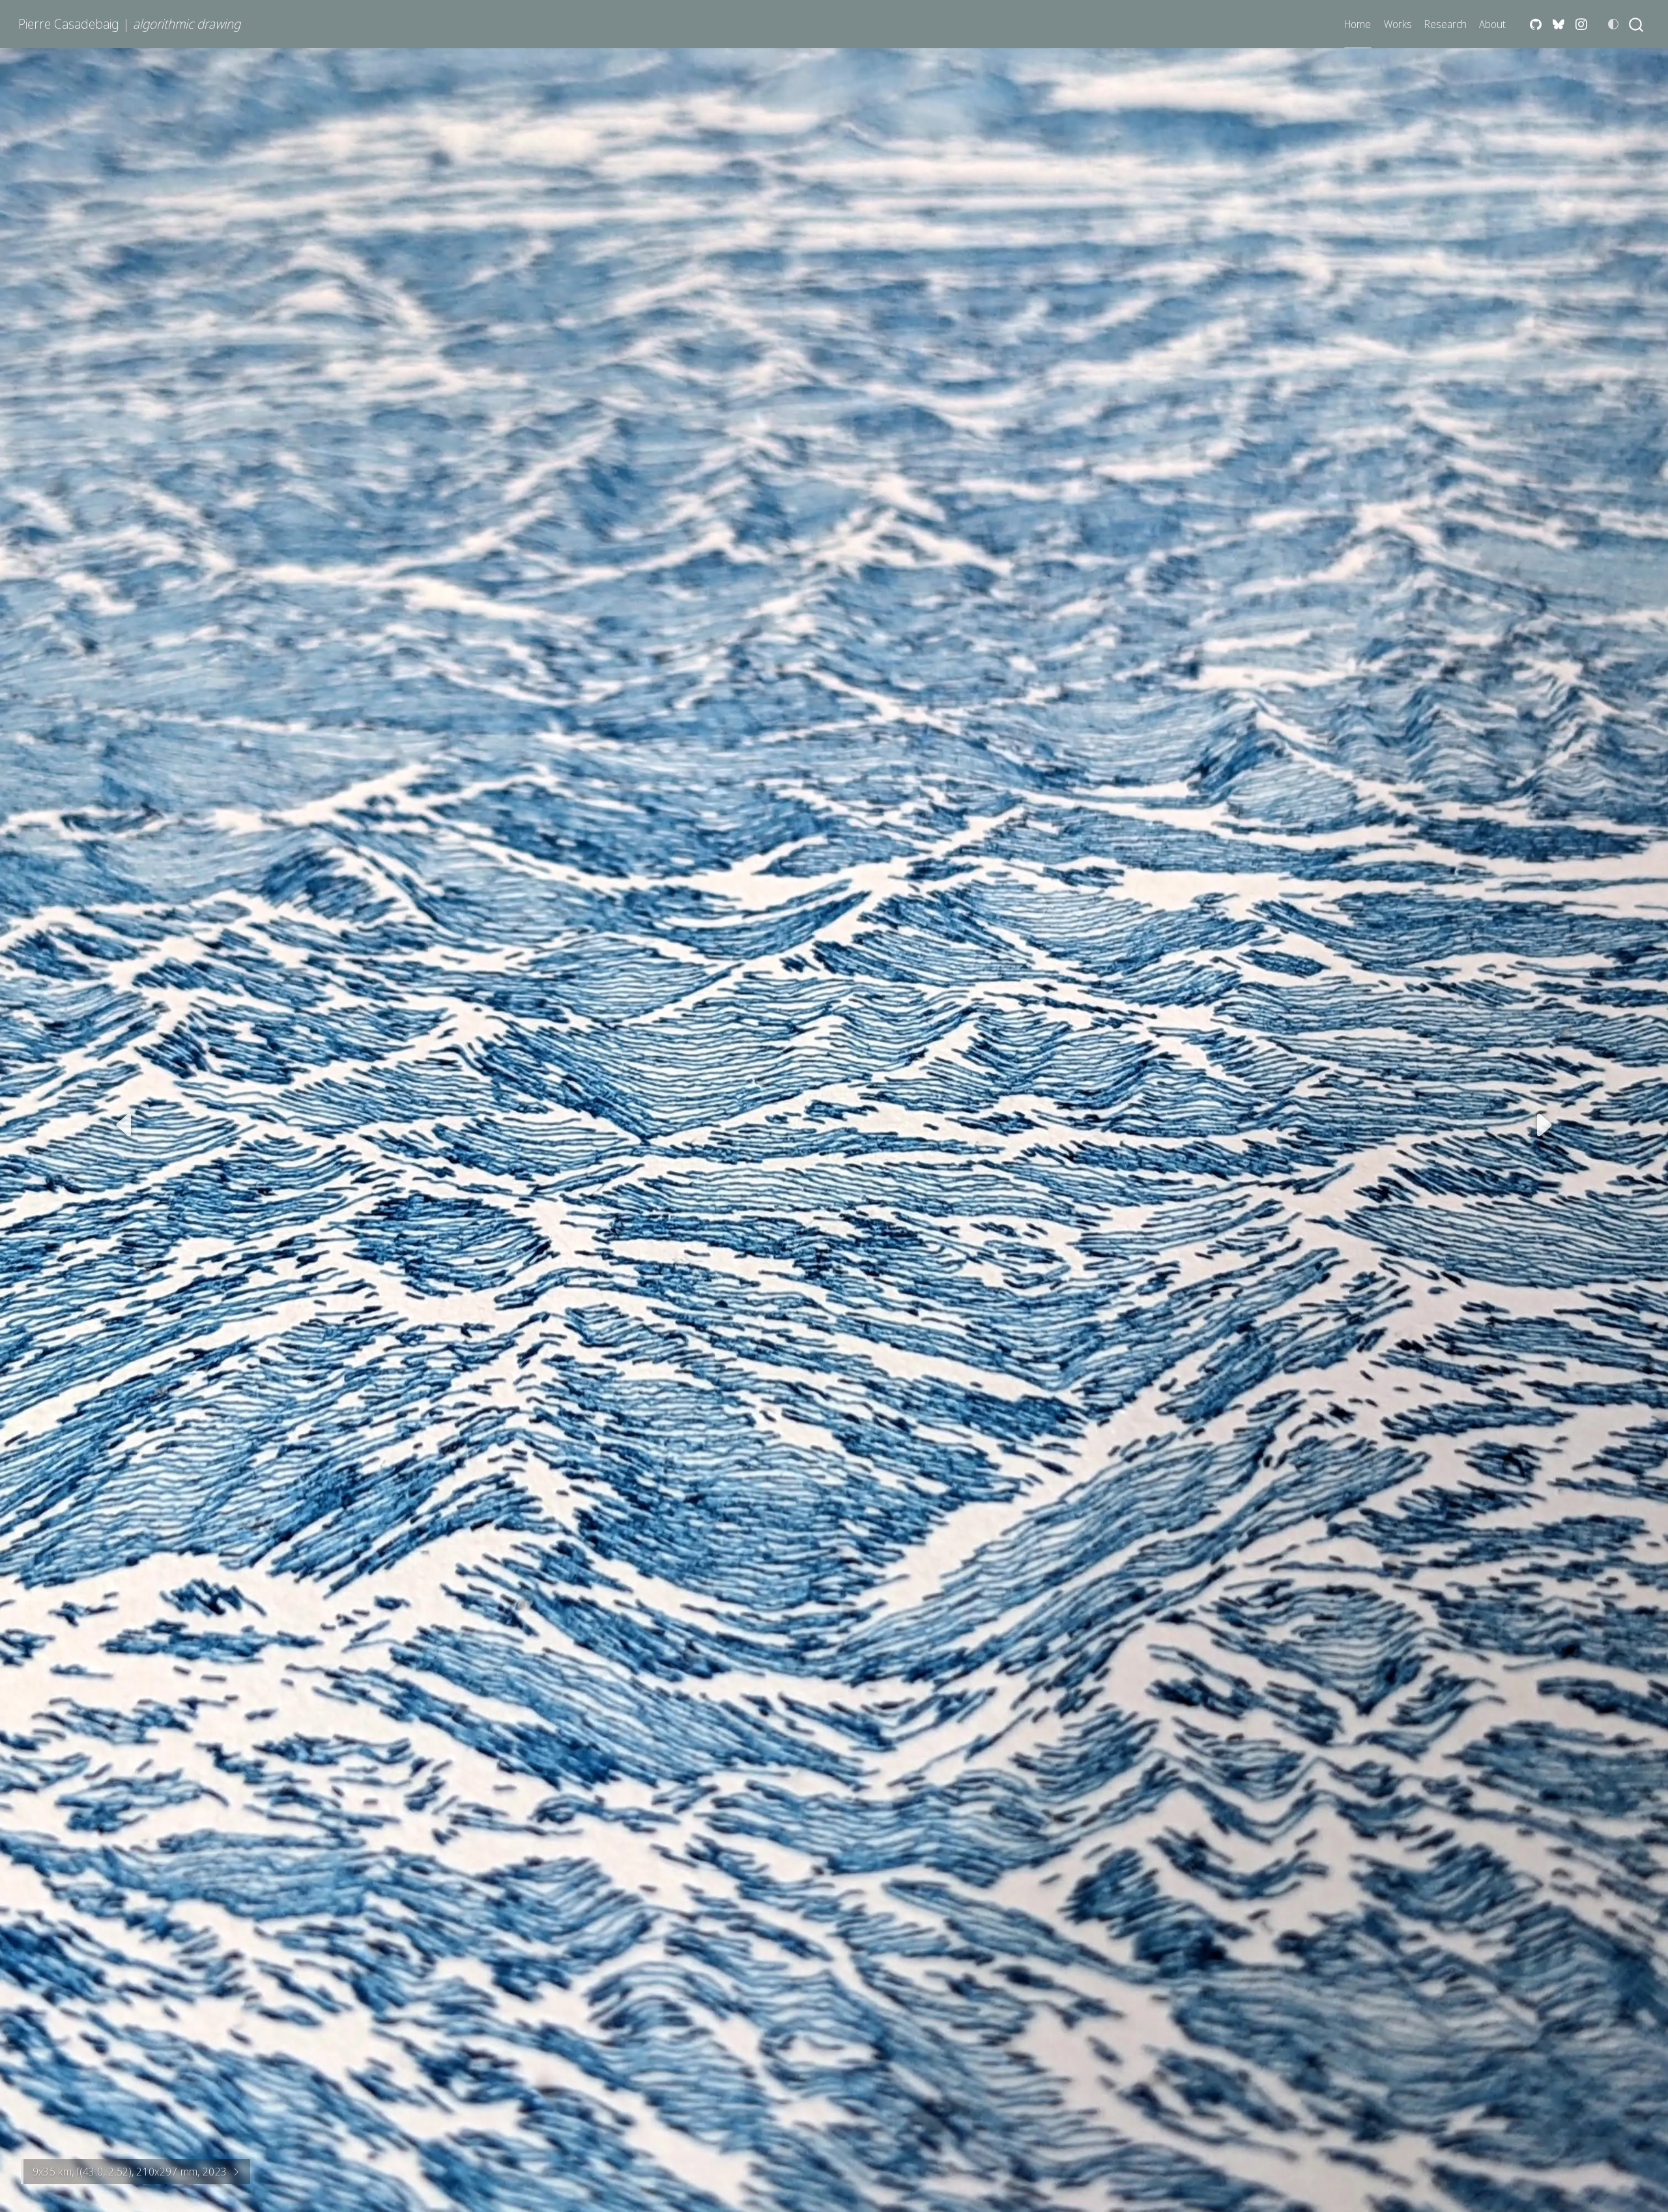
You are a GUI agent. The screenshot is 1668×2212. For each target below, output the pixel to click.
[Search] (1636, 24)
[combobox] (1637, 24)
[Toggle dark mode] (1613, 24)
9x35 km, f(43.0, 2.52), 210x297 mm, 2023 (130, 2172)
